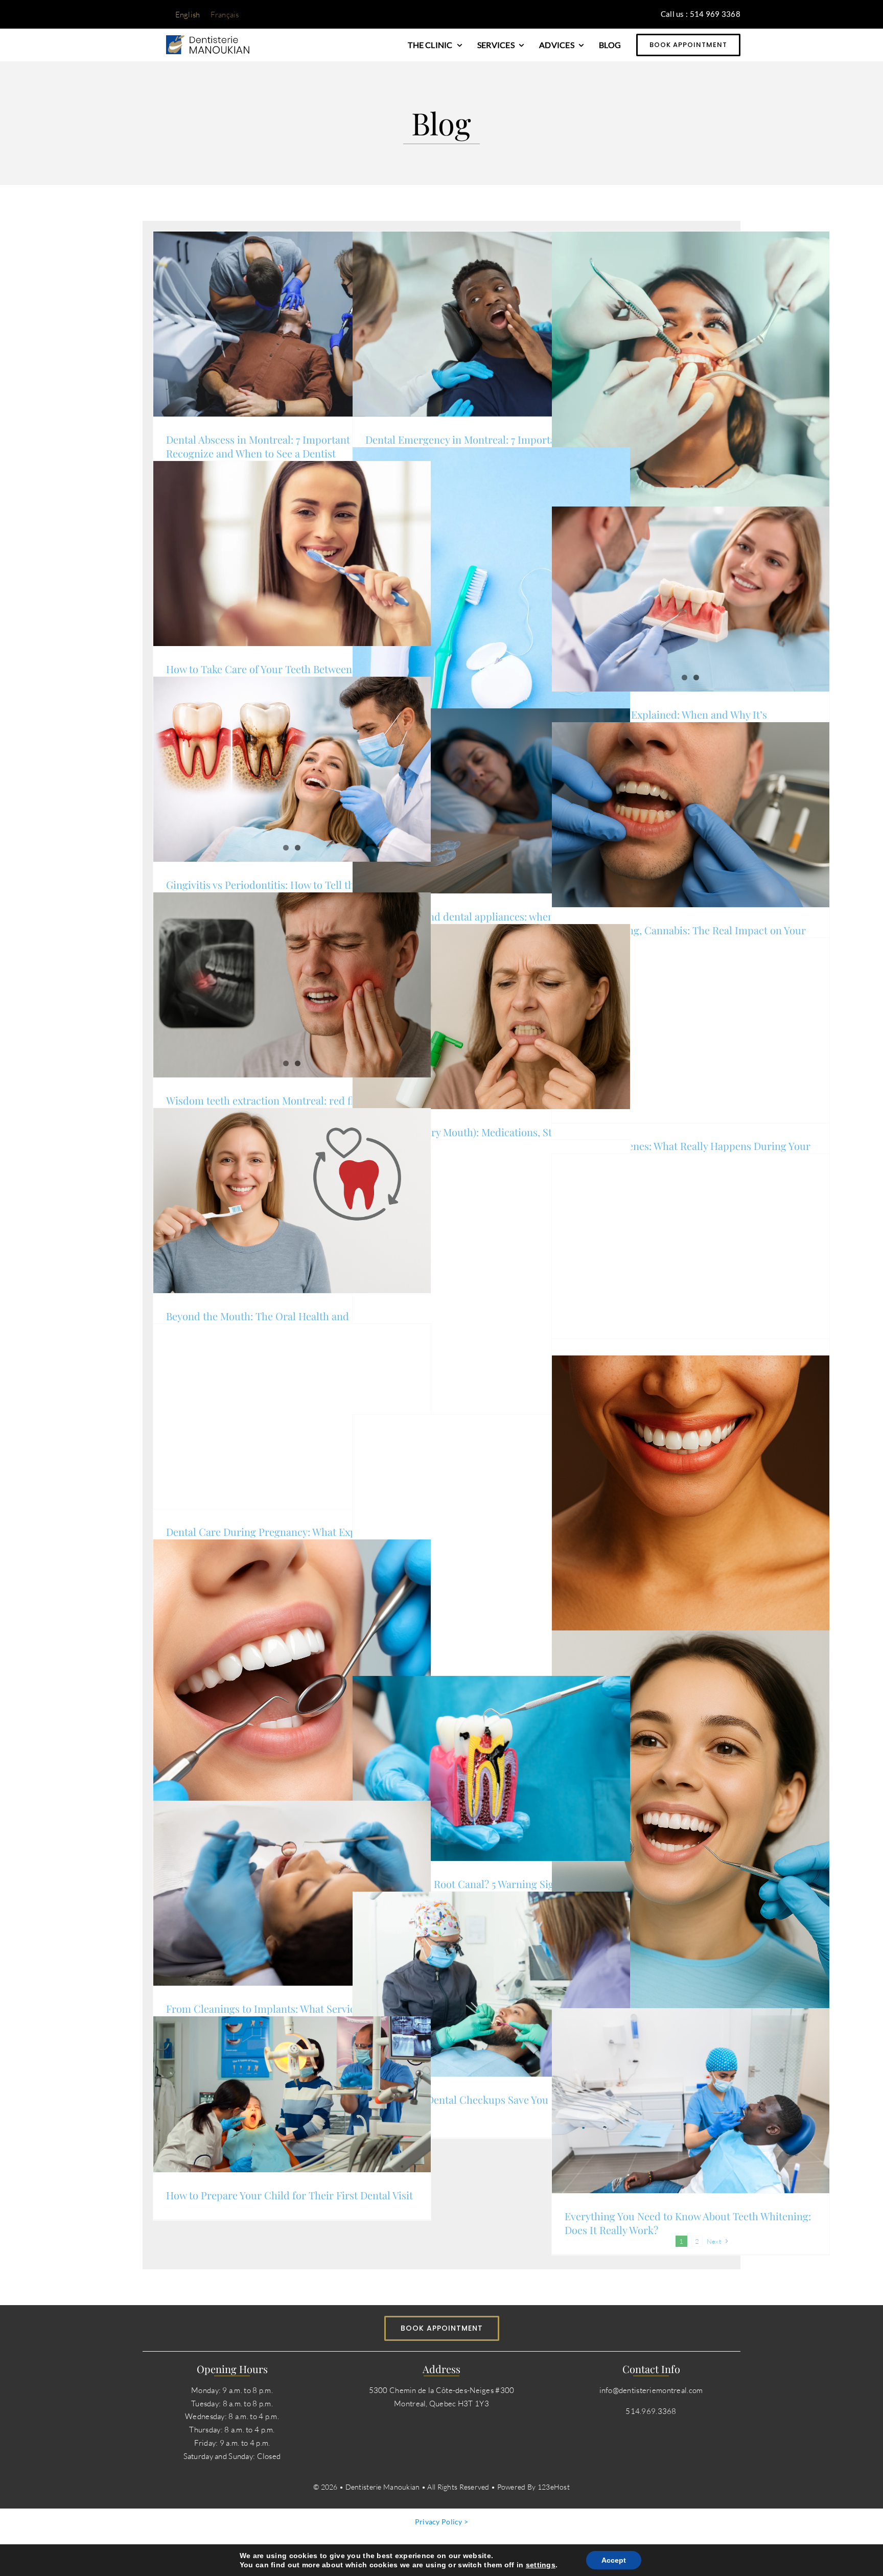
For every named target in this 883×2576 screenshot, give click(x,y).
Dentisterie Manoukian (384, 2487)
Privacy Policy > (442, 2522)
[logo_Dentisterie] (208, 40)
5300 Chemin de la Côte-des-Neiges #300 (442, 2390)
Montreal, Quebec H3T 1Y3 (441, 2403)
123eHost (554, 2487)
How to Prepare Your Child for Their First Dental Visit (289, 2195)
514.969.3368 (651, 2411)
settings (541, 2565)
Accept (614, 2560)
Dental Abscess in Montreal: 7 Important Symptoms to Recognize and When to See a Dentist (290, 446)
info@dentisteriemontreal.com (651, 2390)
